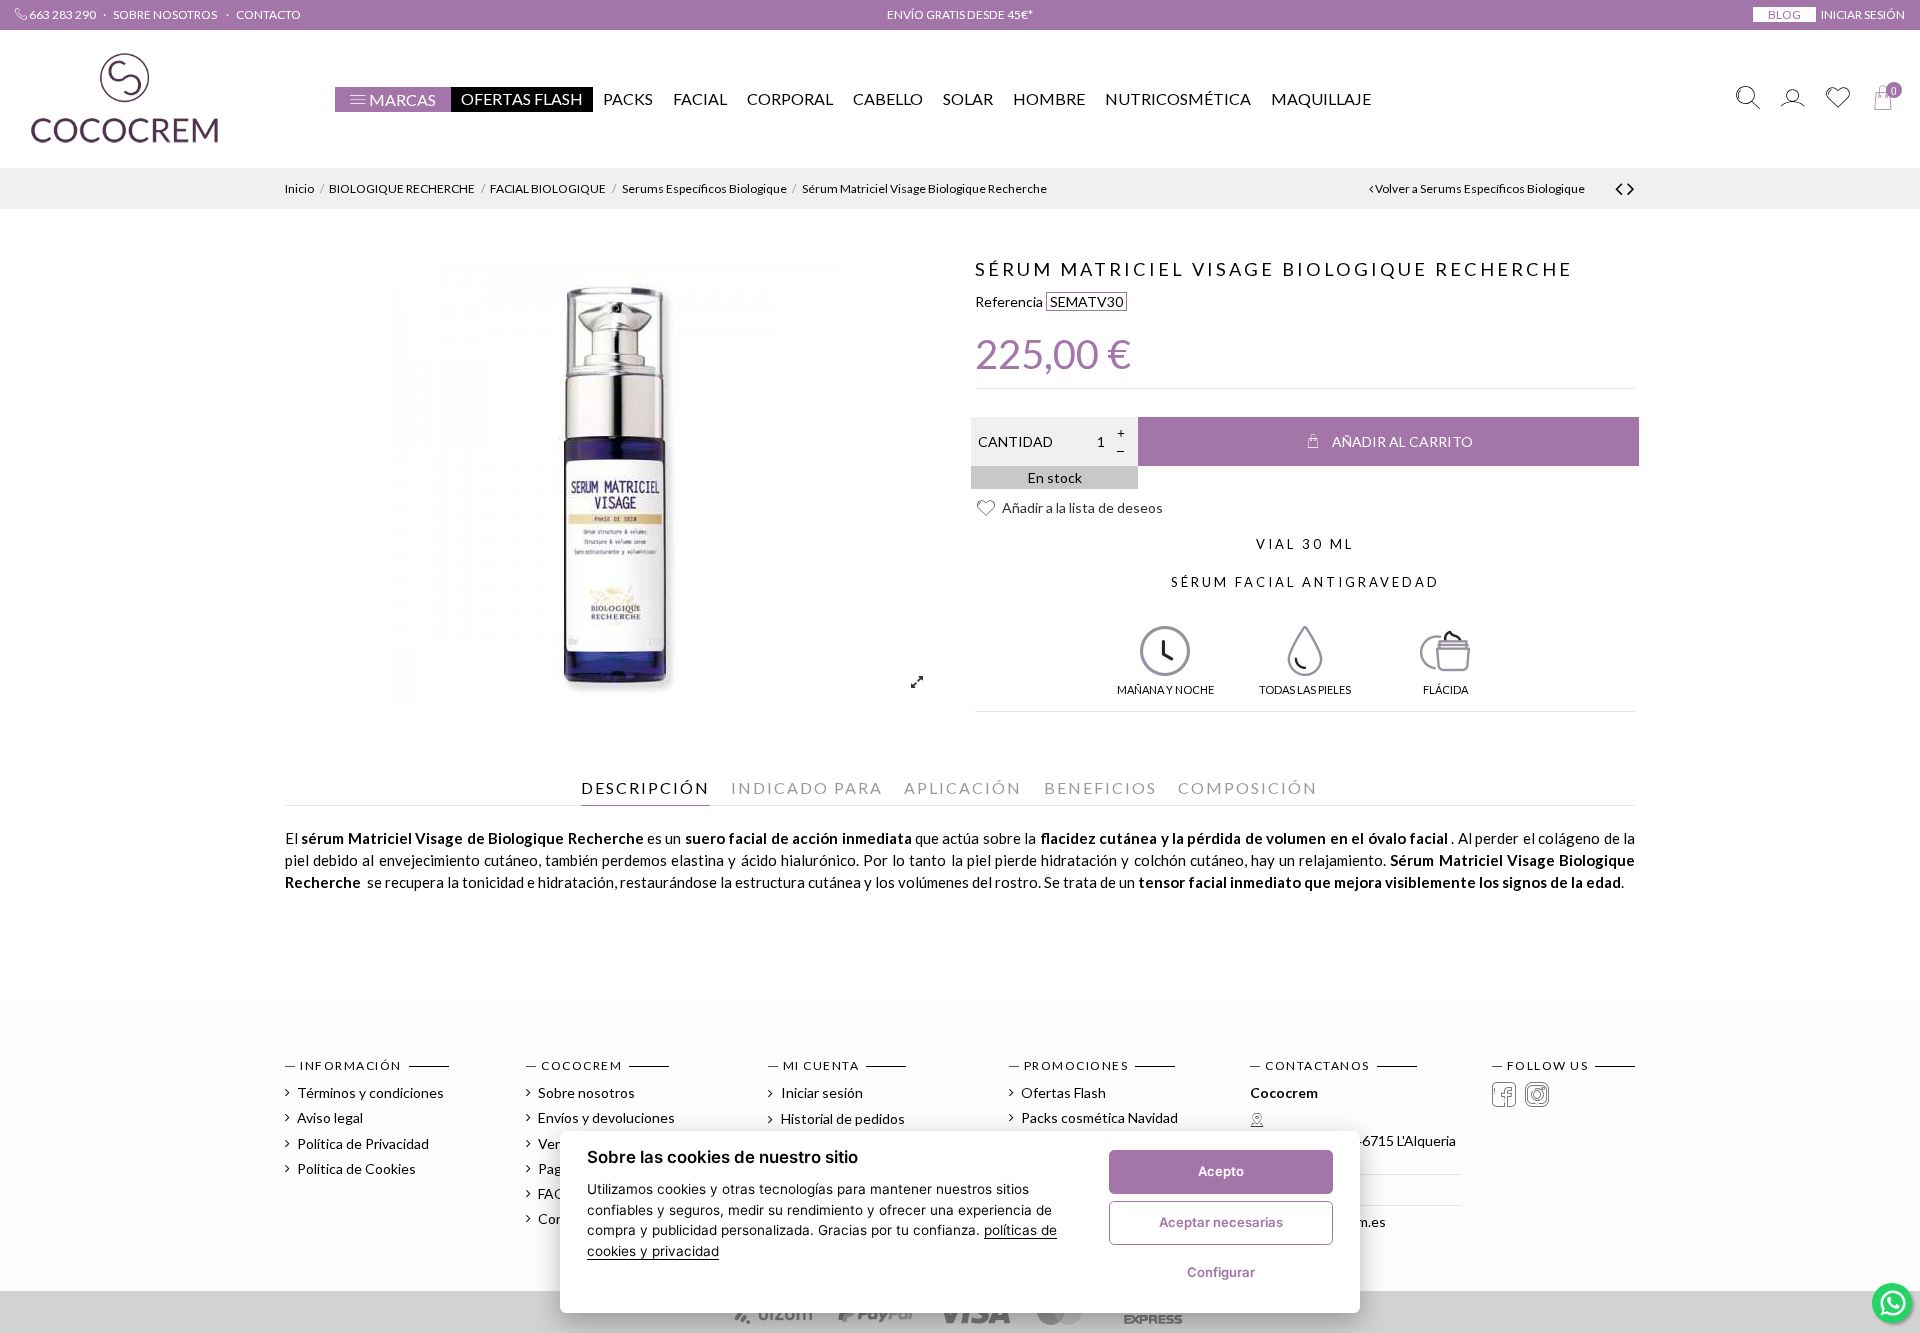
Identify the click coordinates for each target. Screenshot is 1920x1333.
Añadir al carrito (1402, 441)
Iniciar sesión (820, 1092)
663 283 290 (61, 14)
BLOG (1784, 14)
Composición (1248, 787)
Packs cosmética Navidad (1099, 1117)
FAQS (556, 1193)
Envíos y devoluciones (606, 1117)
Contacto (268, 14)
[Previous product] (1621, 187)
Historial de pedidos (841, 1118)
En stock (1055, 477)
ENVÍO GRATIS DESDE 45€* (960, 14)
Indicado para (807, 787)
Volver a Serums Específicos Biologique (1479, 188)
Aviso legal (330, 1117)
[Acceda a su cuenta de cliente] (1792, 99)
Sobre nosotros (166, 14)
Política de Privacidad (363, 1143)
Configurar (1221, 1272)
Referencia (1009, 301)
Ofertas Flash (1063, 1092)
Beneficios (1100, 787)
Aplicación (963, 787)
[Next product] (1631, 187)
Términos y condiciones (370, 1092)
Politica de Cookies (356, 1168)
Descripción (645, 787)
